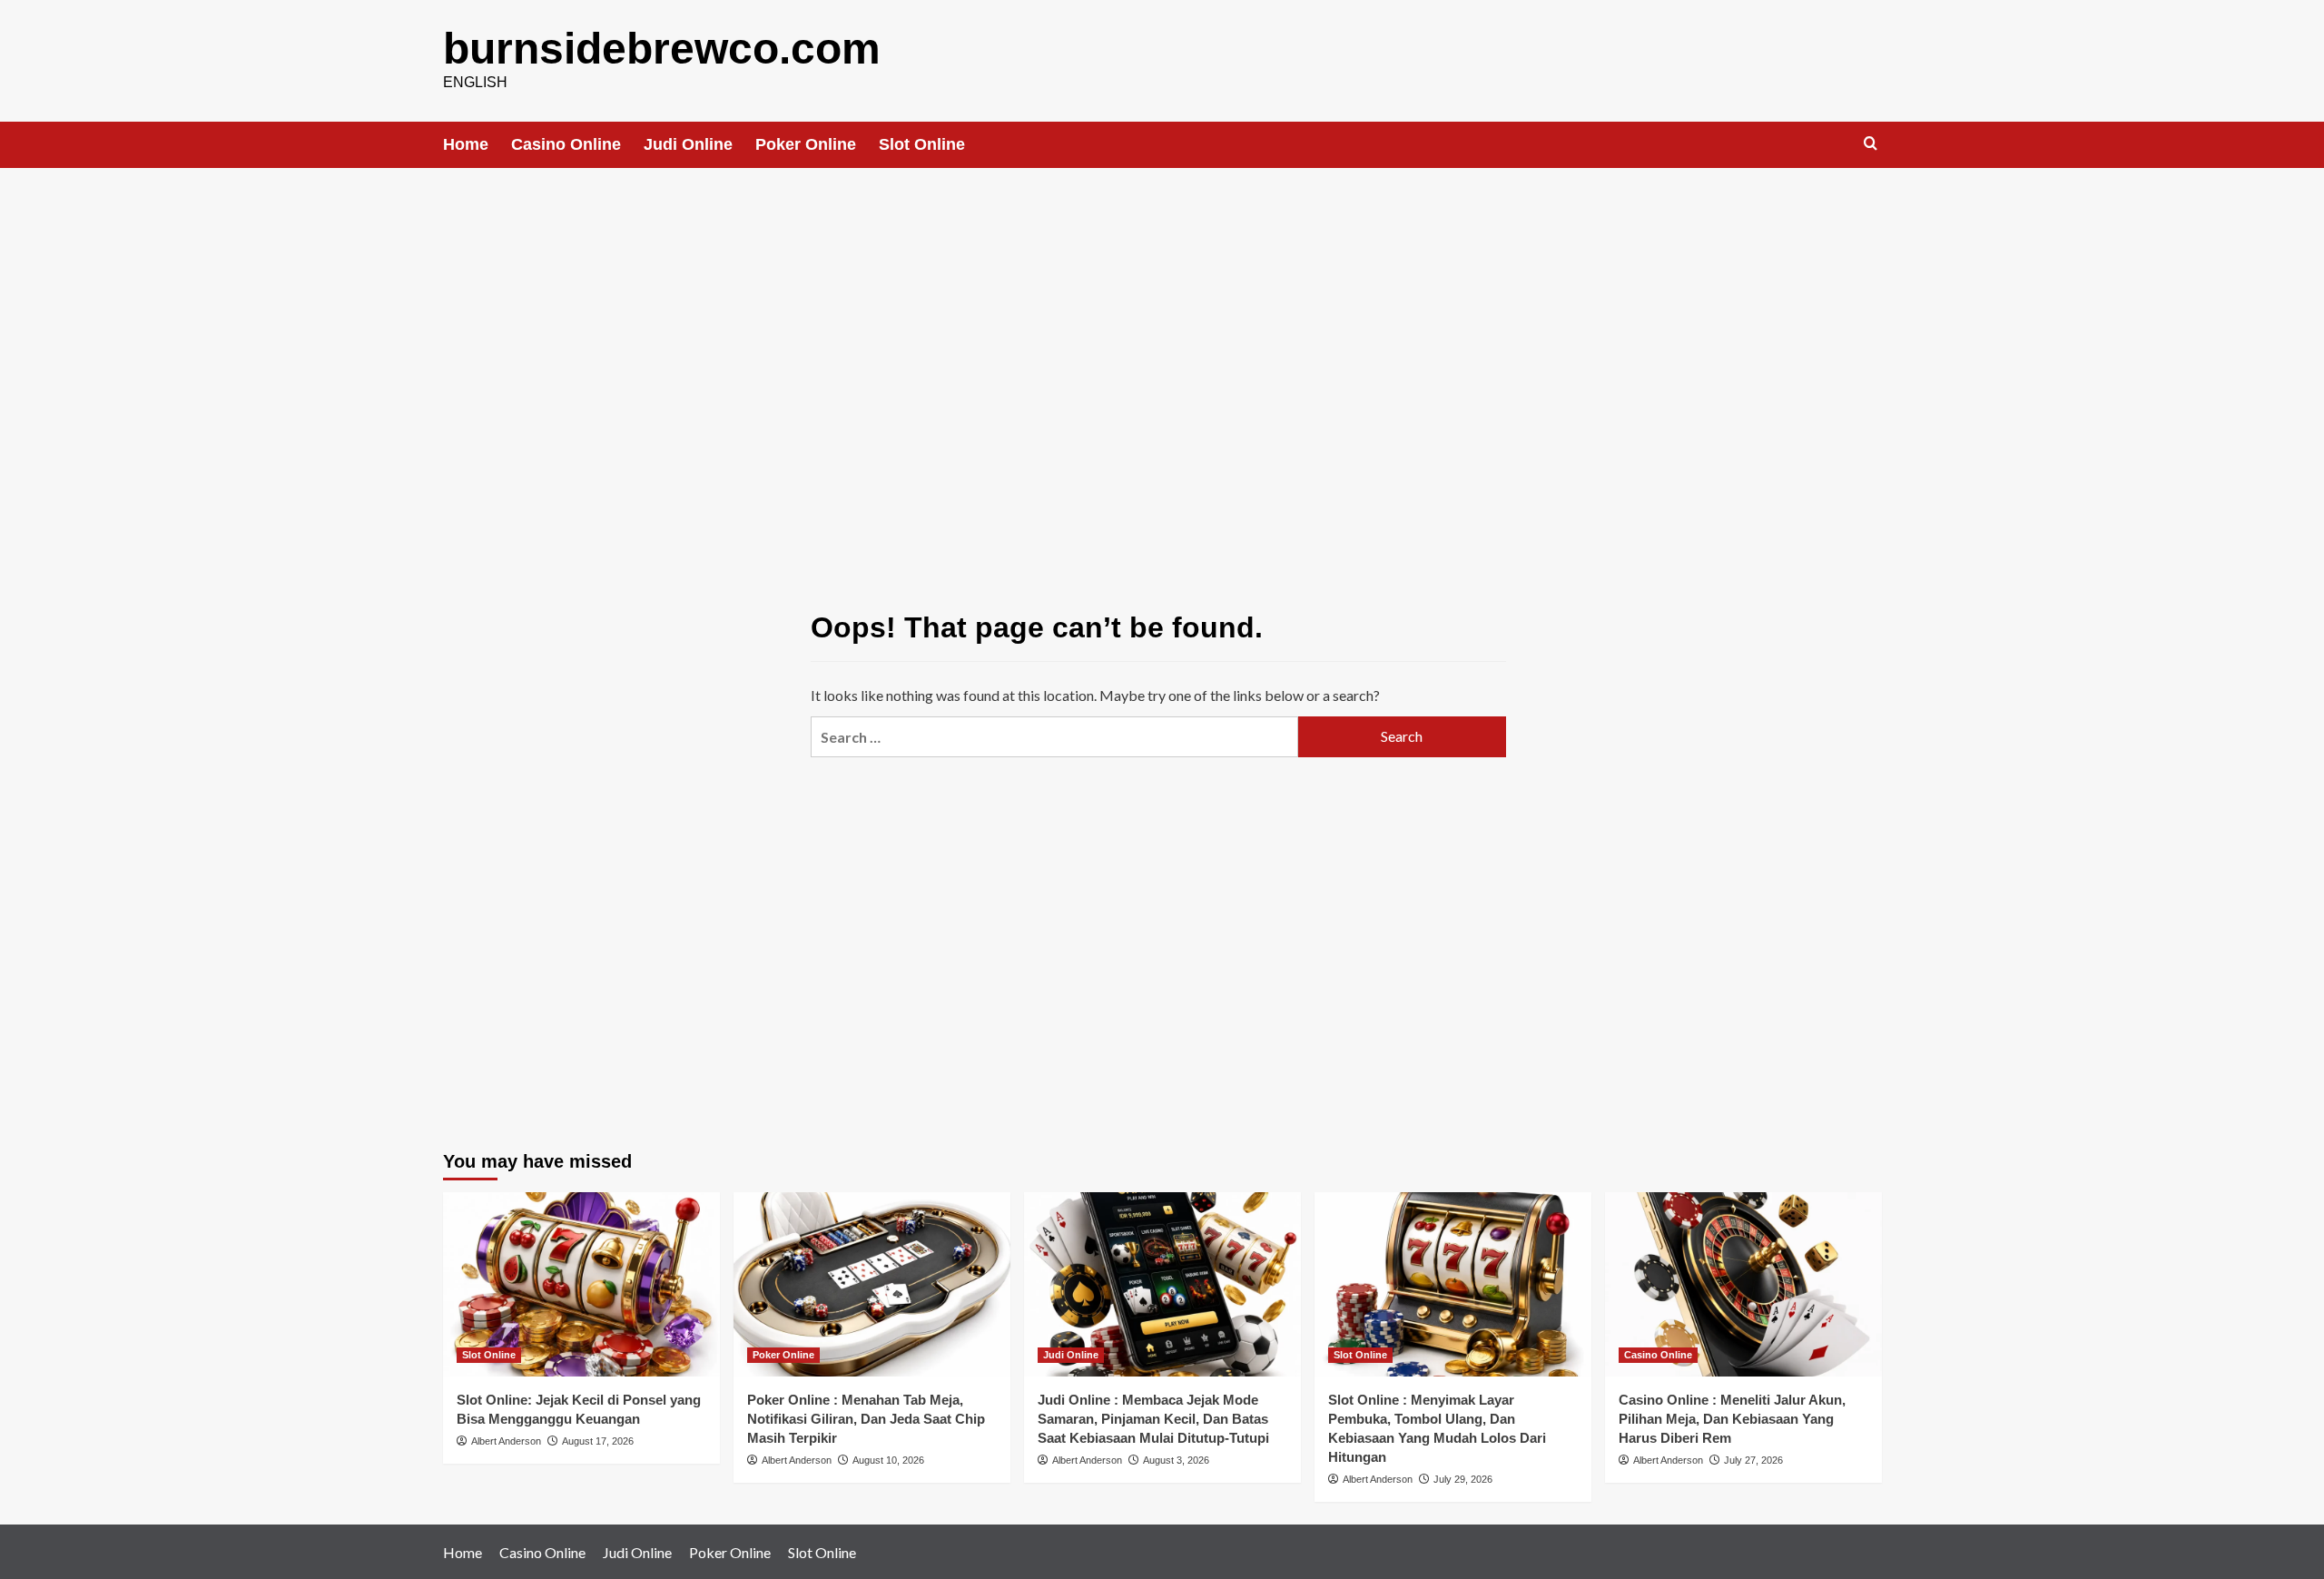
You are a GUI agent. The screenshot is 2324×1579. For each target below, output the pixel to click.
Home (466, 144)
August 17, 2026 (598, 1441)
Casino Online (566, 144)
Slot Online (922, 144)
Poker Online (806, 144)
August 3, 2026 (1176, 1460)
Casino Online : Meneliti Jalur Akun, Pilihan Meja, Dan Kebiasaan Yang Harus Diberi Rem (1732, 1419)
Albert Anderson (506, 1441)
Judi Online (688, 144)
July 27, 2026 (1753, 1460)
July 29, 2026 (1463, 1479)
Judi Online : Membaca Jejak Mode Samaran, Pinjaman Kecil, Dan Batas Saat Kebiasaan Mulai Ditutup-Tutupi (1153, 1419)
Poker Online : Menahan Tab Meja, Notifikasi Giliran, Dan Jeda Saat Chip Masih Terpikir (866, 1419)
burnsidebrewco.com (662, 49)
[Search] (1871, 144)
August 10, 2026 (888, 1460)
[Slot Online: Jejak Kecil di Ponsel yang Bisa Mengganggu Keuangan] (581, 1284)
